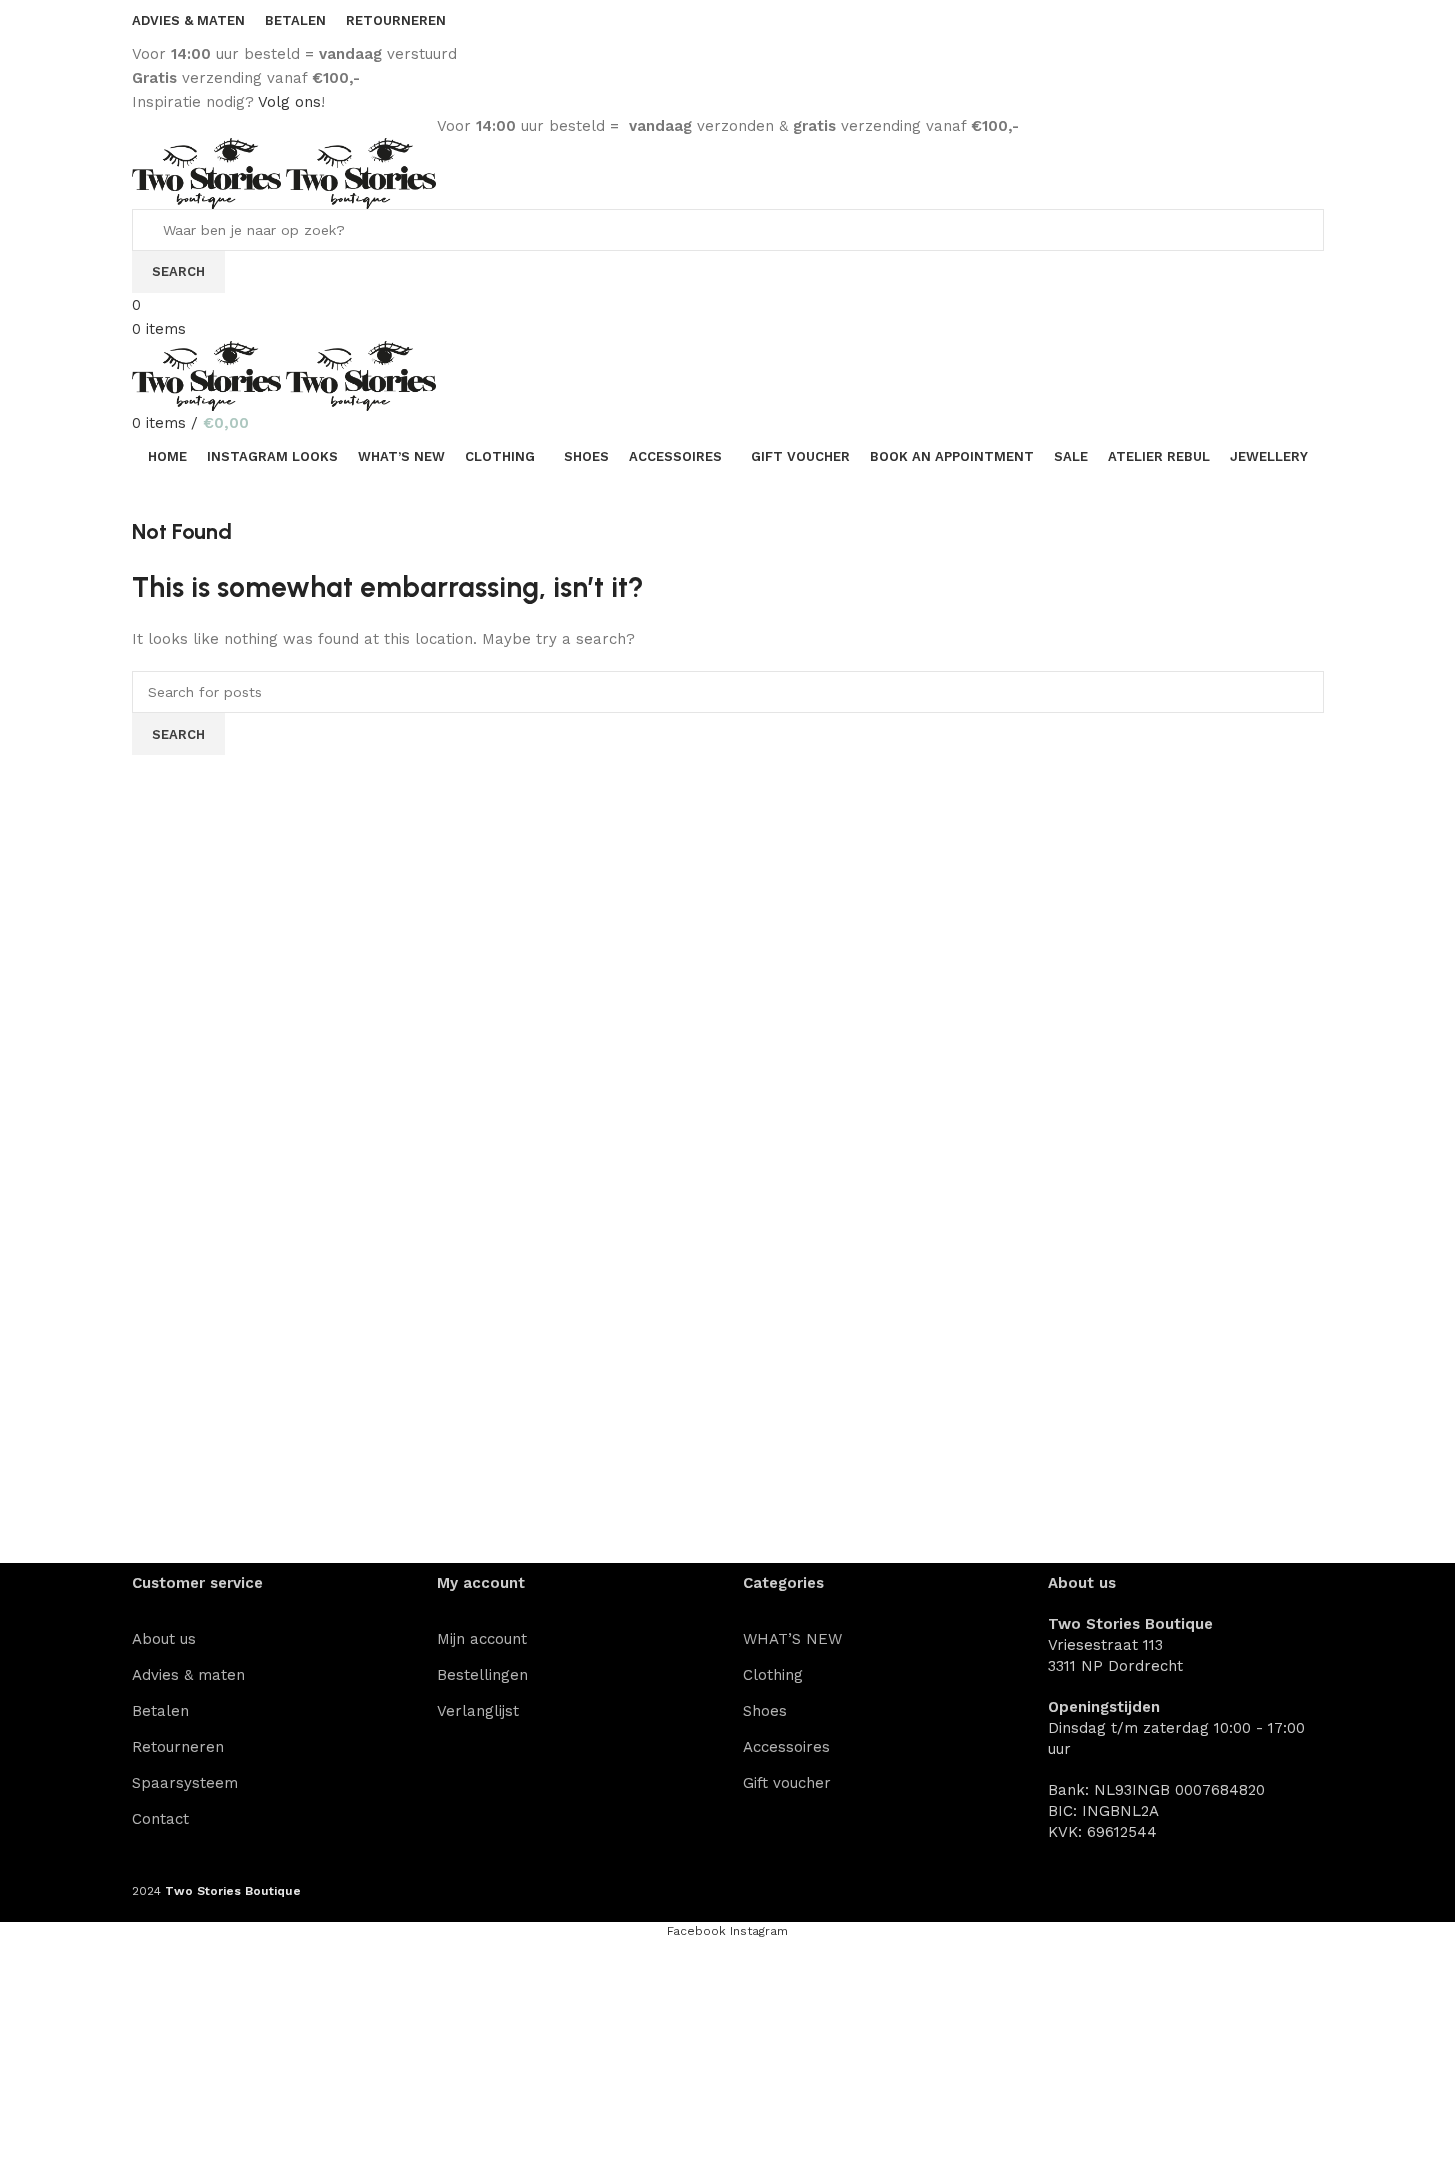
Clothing (773, 1675)
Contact (160, 1819)
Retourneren (178, 1747)
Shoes (765, 1711)
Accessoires (786, 1747)
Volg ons (289, 102)
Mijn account (482, 1639)
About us (164, 1639)
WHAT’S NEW (792, 1639)
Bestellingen (482, 1675)
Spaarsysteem (185, 1783)
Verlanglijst (478, 1711)
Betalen (160, 1711)
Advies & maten (188, 1675)
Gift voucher (787, 1783)
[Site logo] (209, 172)
